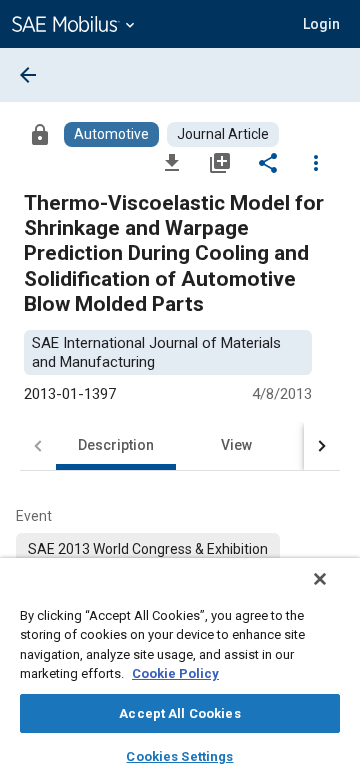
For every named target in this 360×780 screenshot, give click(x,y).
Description (116, 445)
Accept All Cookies (179, 713)
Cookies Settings (179, 756)
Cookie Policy (175, 673)
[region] (180, 669)
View (236, 445)
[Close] (320, 579)
